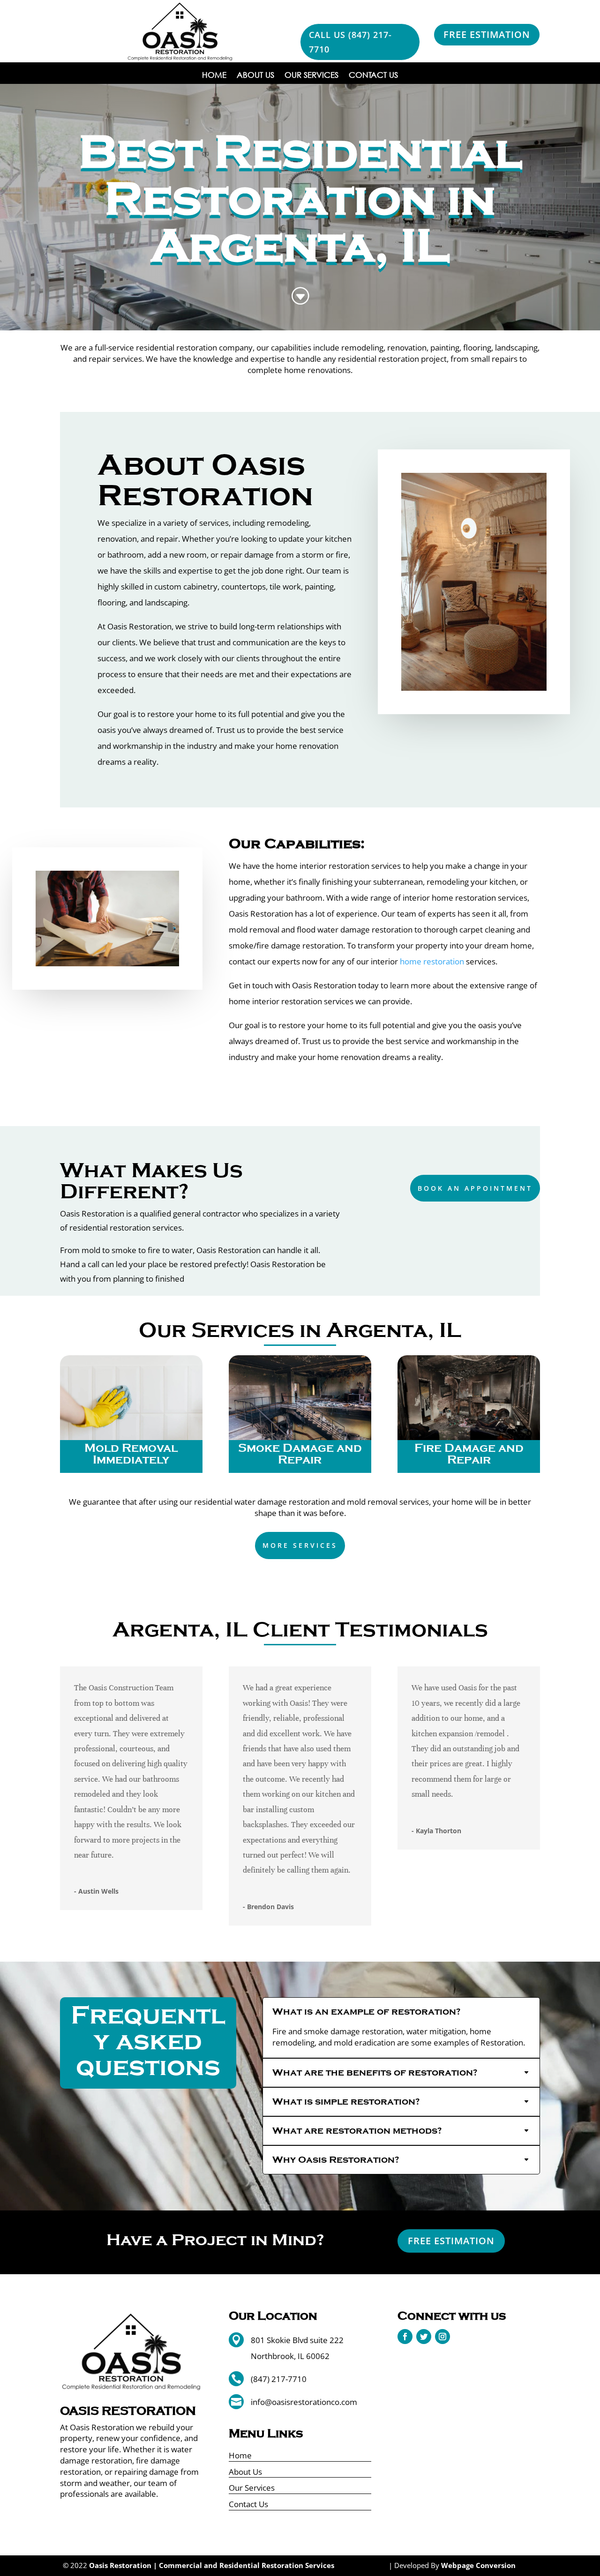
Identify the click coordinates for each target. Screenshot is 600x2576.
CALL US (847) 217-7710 (350, 42)
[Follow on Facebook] (405, 2337)
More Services (300, 1545)
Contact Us (373, 76)
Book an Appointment (475, 1188)
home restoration (431, 961)
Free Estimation (487, 34)
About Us (255, 76)
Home (214, 76)
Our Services (311, 76)
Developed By (455, 2565)
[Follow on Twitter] (424, 2337)
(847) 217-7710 (279, 2379)
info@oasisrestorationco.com (304, 2402)
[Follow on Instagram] (442, 2337)
